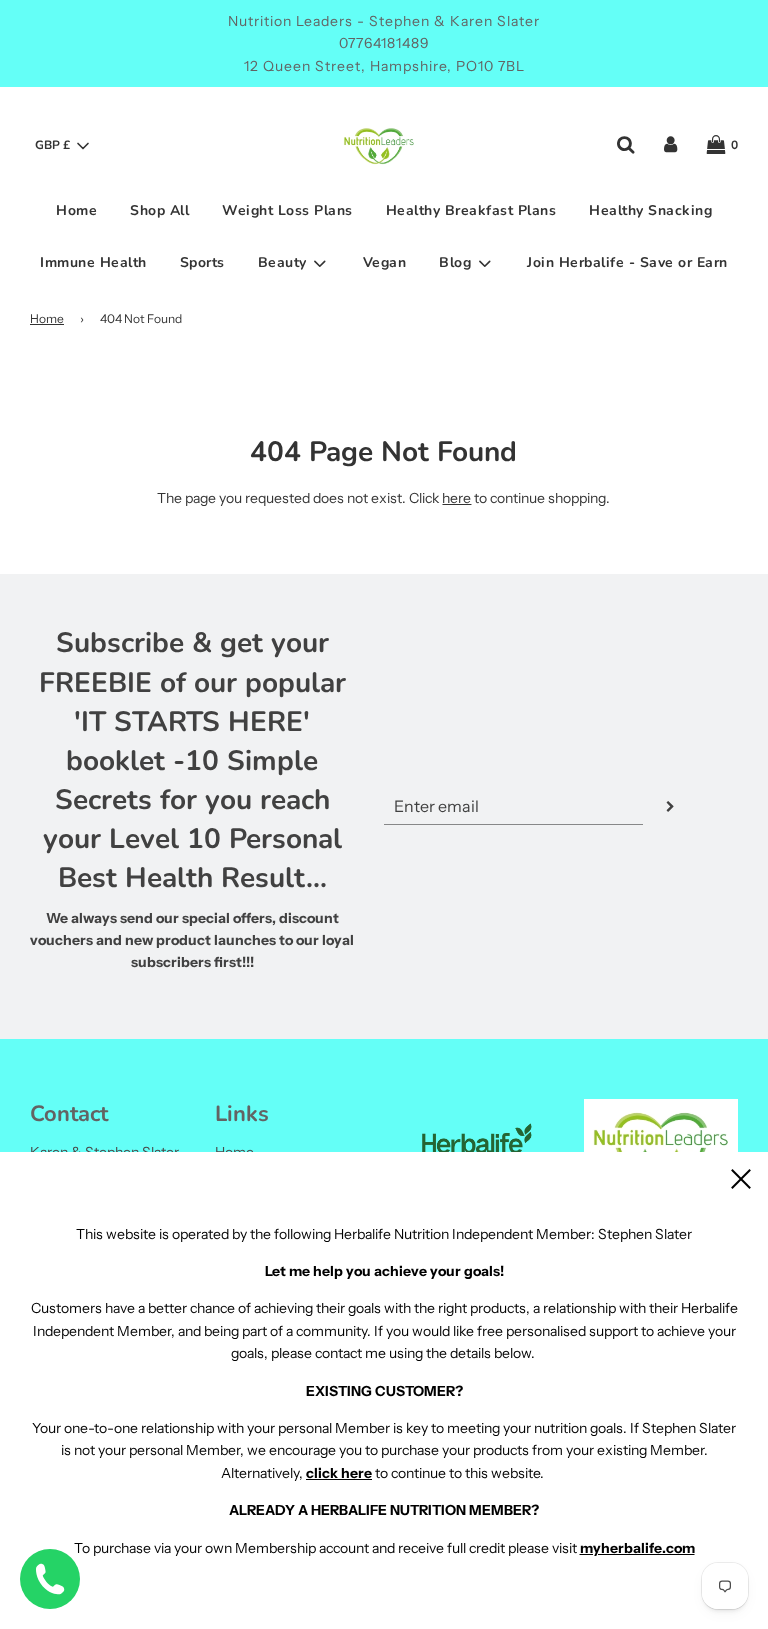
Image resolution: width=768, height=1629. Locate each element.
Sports (202, 262)
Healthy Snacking (650, 210)
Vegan (385, 262)
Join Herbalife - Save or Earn (627, 262)
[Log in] (670, 145)
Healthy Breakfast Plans (471, 210)
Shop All (159, 210)
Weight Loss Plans (287, 210)
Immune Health (93, 262)
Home (76, 210)
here (456, 498)
